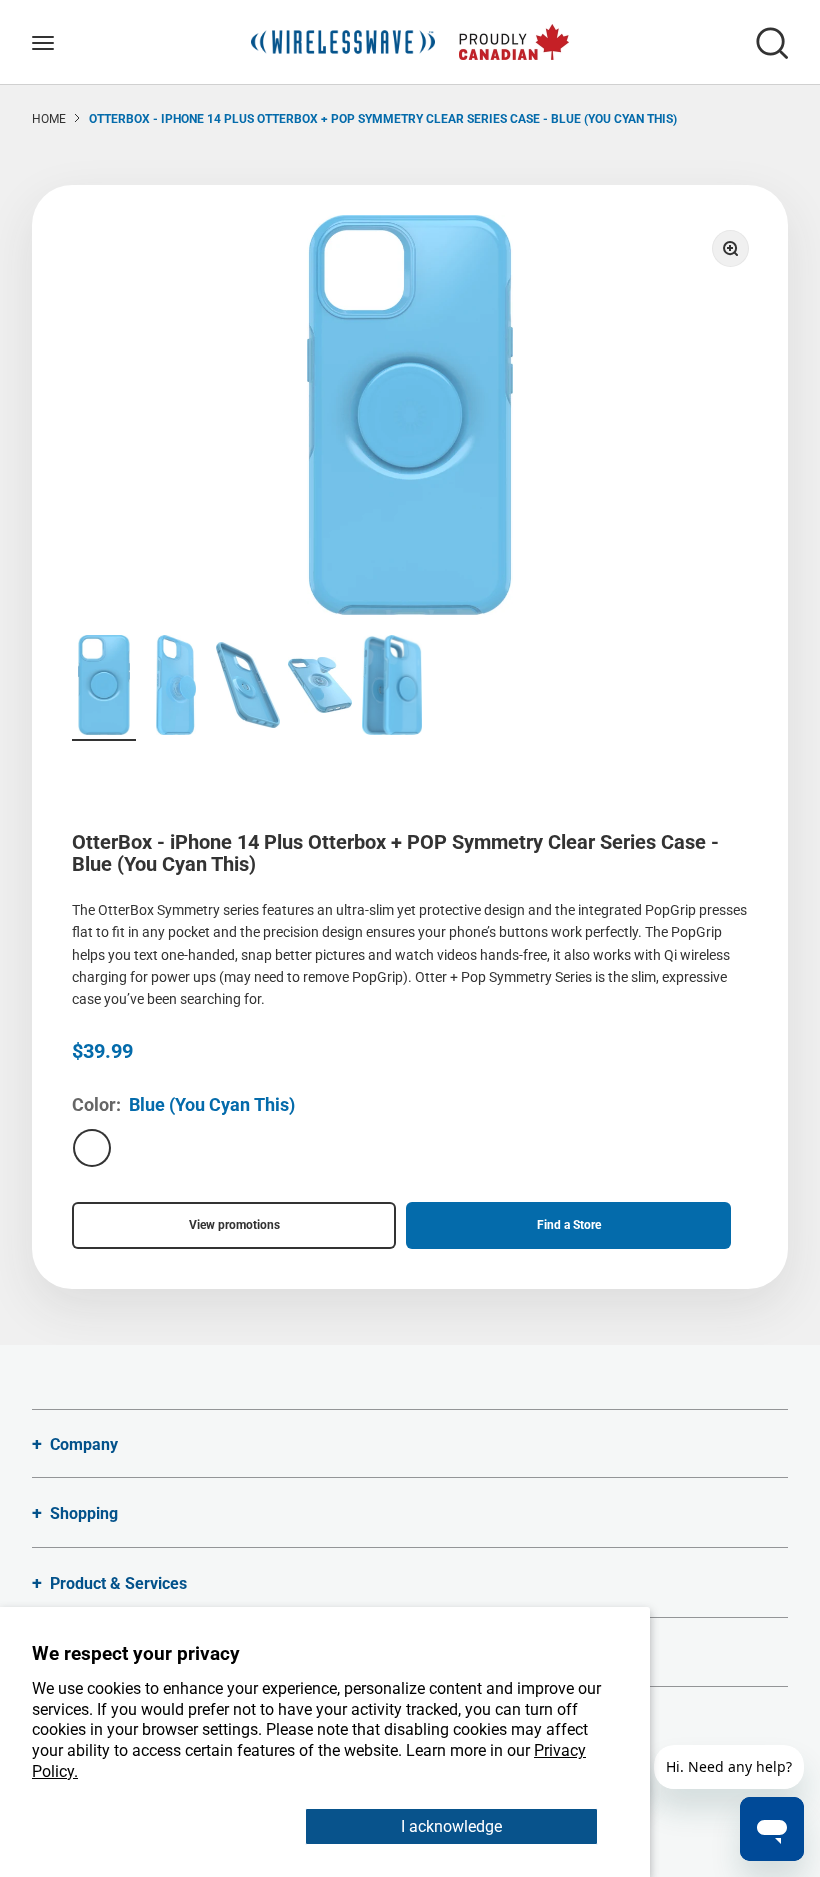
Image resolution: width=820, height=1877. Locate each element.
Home (49, 119)
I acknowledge (451, 1826)
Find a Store (569, 1225)
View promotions (234, 1225)
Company (84, 1444)
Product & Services (118, 1583)
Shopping (84, 1513)
